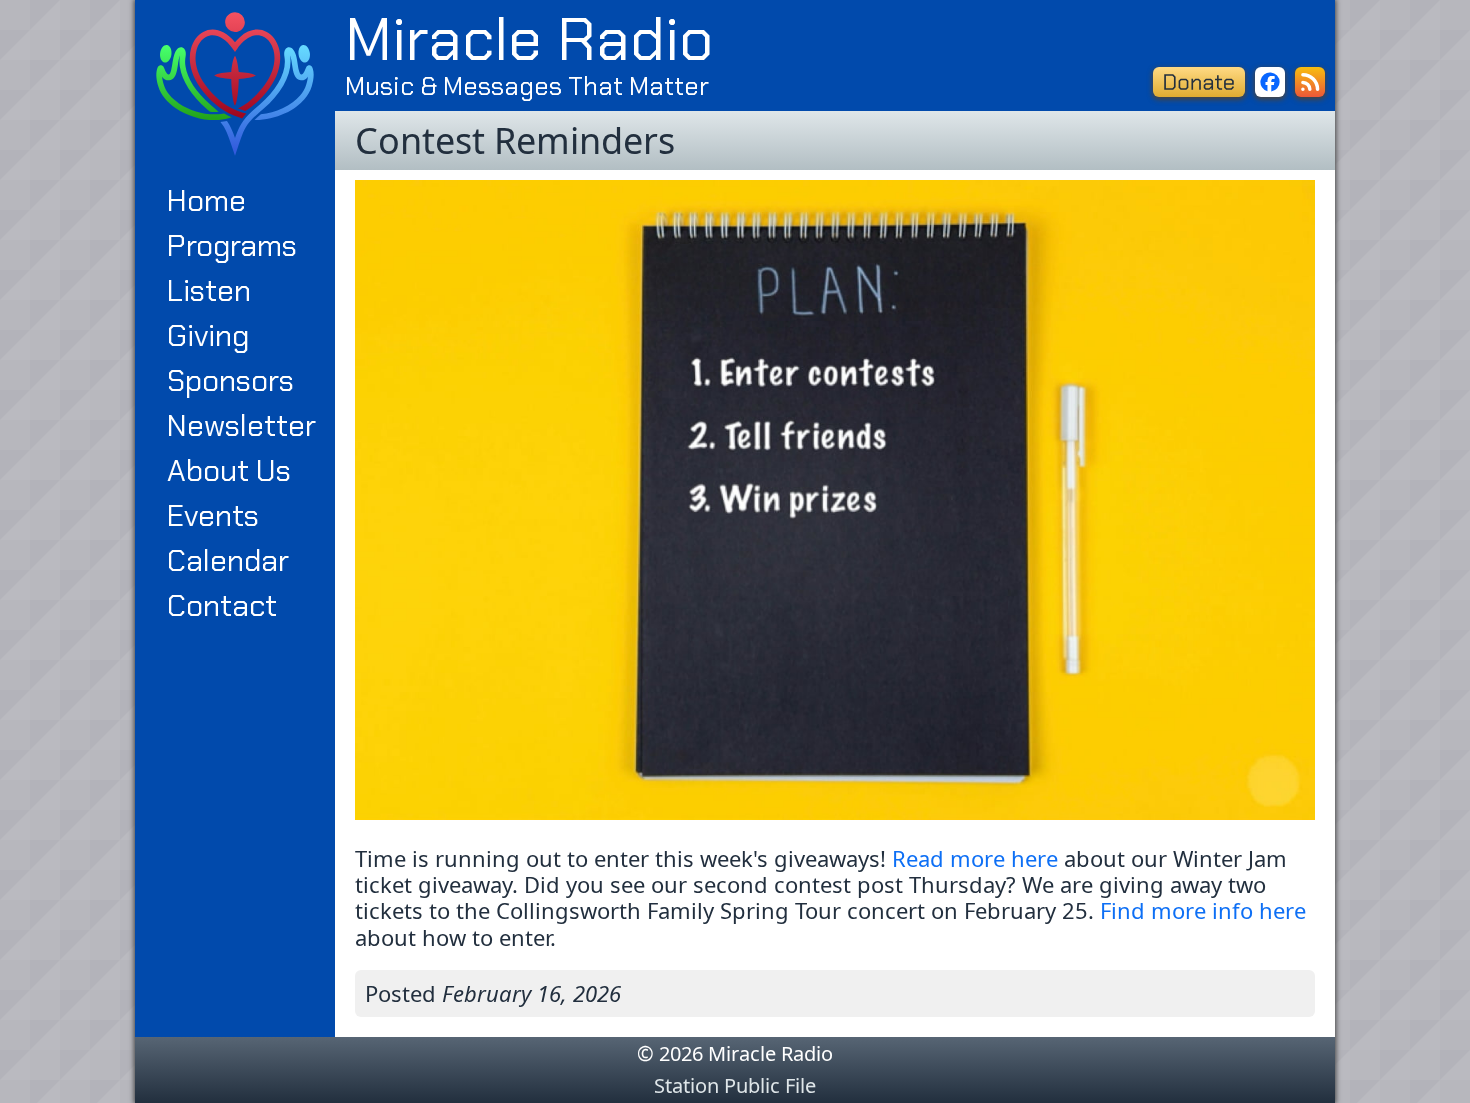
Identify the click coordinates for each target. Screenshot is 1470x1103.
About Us (229, 470)
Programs (232, 245)
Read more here (975, 858)
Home (206, 200)
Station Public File (735, 1085)
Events (213, 515)
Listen (209, 290)
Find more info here (1203, 910)
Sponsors (230, 380)
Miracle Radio (529, 39)
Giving (208, 335)
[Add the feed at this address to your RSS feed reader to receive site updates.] (1310, 82)
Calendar (228, 560)
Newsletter (241, 425)
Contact (222, 605)
